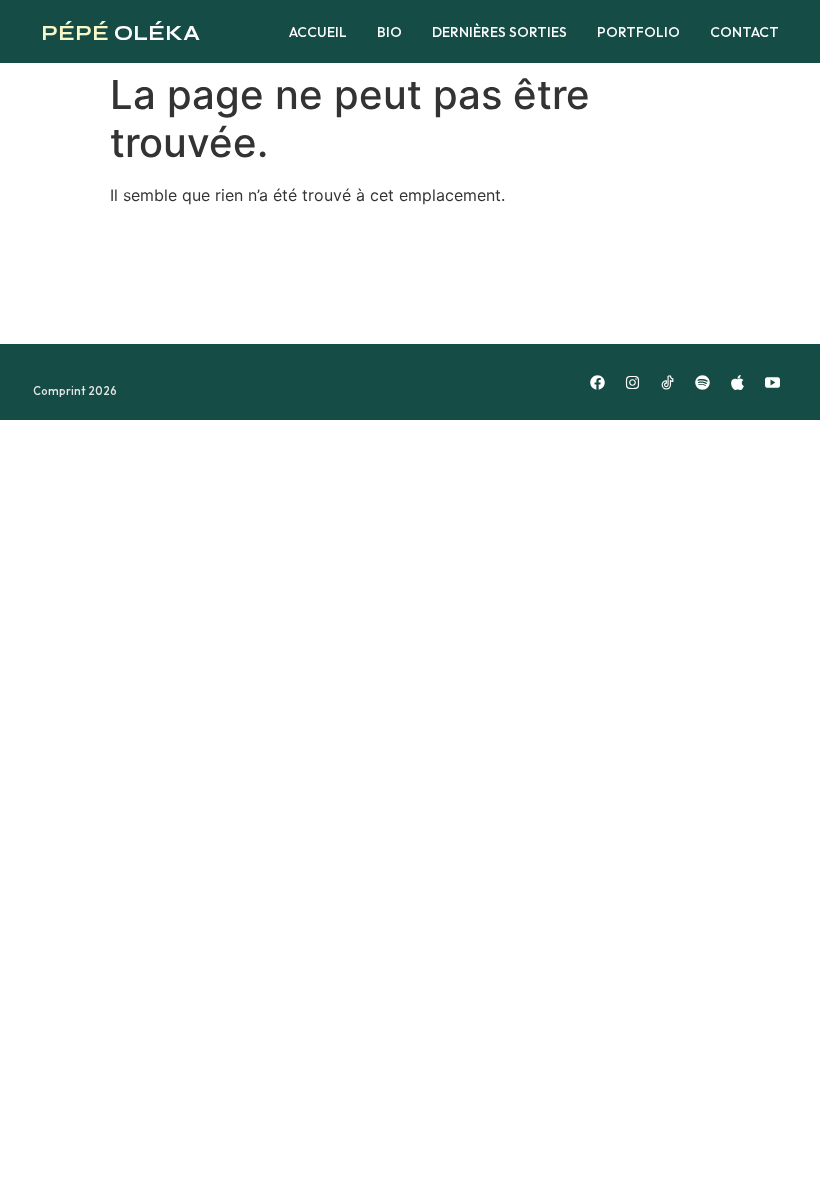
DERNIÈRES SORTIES (499, 32)
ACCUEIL (318, 32)
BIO (389, 32)
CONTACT (744, 32)
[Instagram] (632, 382)
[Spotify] (702, 382)
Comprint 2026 (75, 391)
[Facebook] (597, 382)
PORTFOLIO (638, 32)
